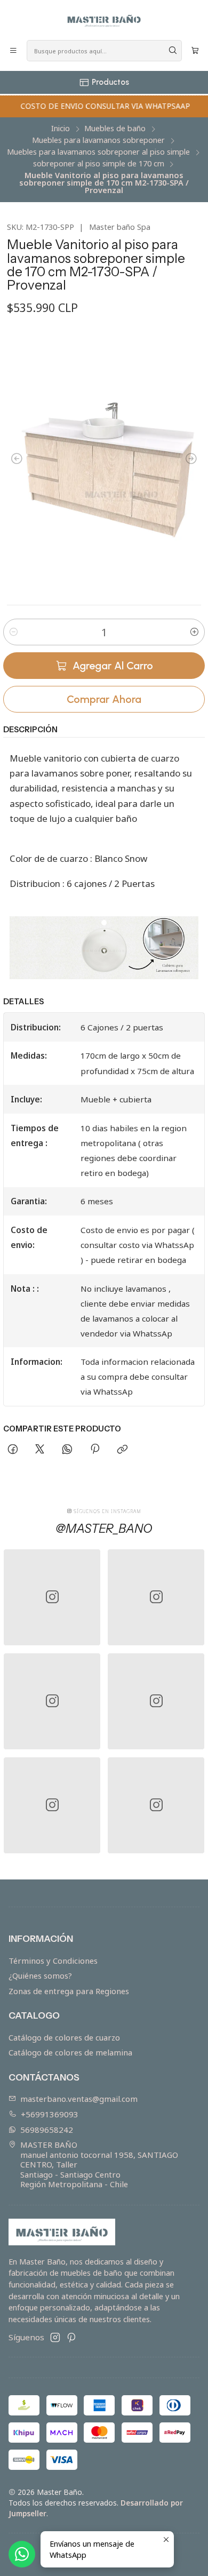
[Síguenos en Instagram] (55, 2337)
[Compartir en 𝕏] (40, 1450)
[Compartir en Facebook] (13, 1450)
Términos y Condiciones (53, 1961)
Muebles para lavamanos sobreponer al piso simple (98, 152)
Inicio (61, 129)
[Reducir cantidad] (13, 632)
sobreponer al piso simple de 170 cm (99, 164)
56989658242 (47, 2130)
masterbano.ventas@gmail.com (79, 2099)
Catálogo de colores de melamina (70, 2052)
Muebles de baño (115, 129)
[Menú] (14, 51)
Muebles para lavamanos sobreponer (98, 140)
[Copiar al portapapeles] (122, 1450)
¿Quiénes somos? (40, 1975)
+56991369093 (50, 2114)
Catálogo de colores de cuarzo (64, 2037)
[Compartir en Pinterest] (94, 1450)
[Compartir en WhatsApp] (67, 1450)
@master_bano (104, 1529)
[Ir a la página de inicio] (104, 19)
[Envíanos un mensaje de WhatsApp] (22, 2554)
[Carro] (195, 51)
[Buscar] (173, 51)
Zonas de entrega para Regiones (69, 1991)
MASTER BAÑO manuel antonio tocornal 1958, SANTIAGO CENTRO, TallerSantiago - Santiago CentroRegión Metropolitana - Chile (99, 2164)
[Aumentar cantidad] (195, 632)
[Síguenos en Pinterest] (71, 2337)
